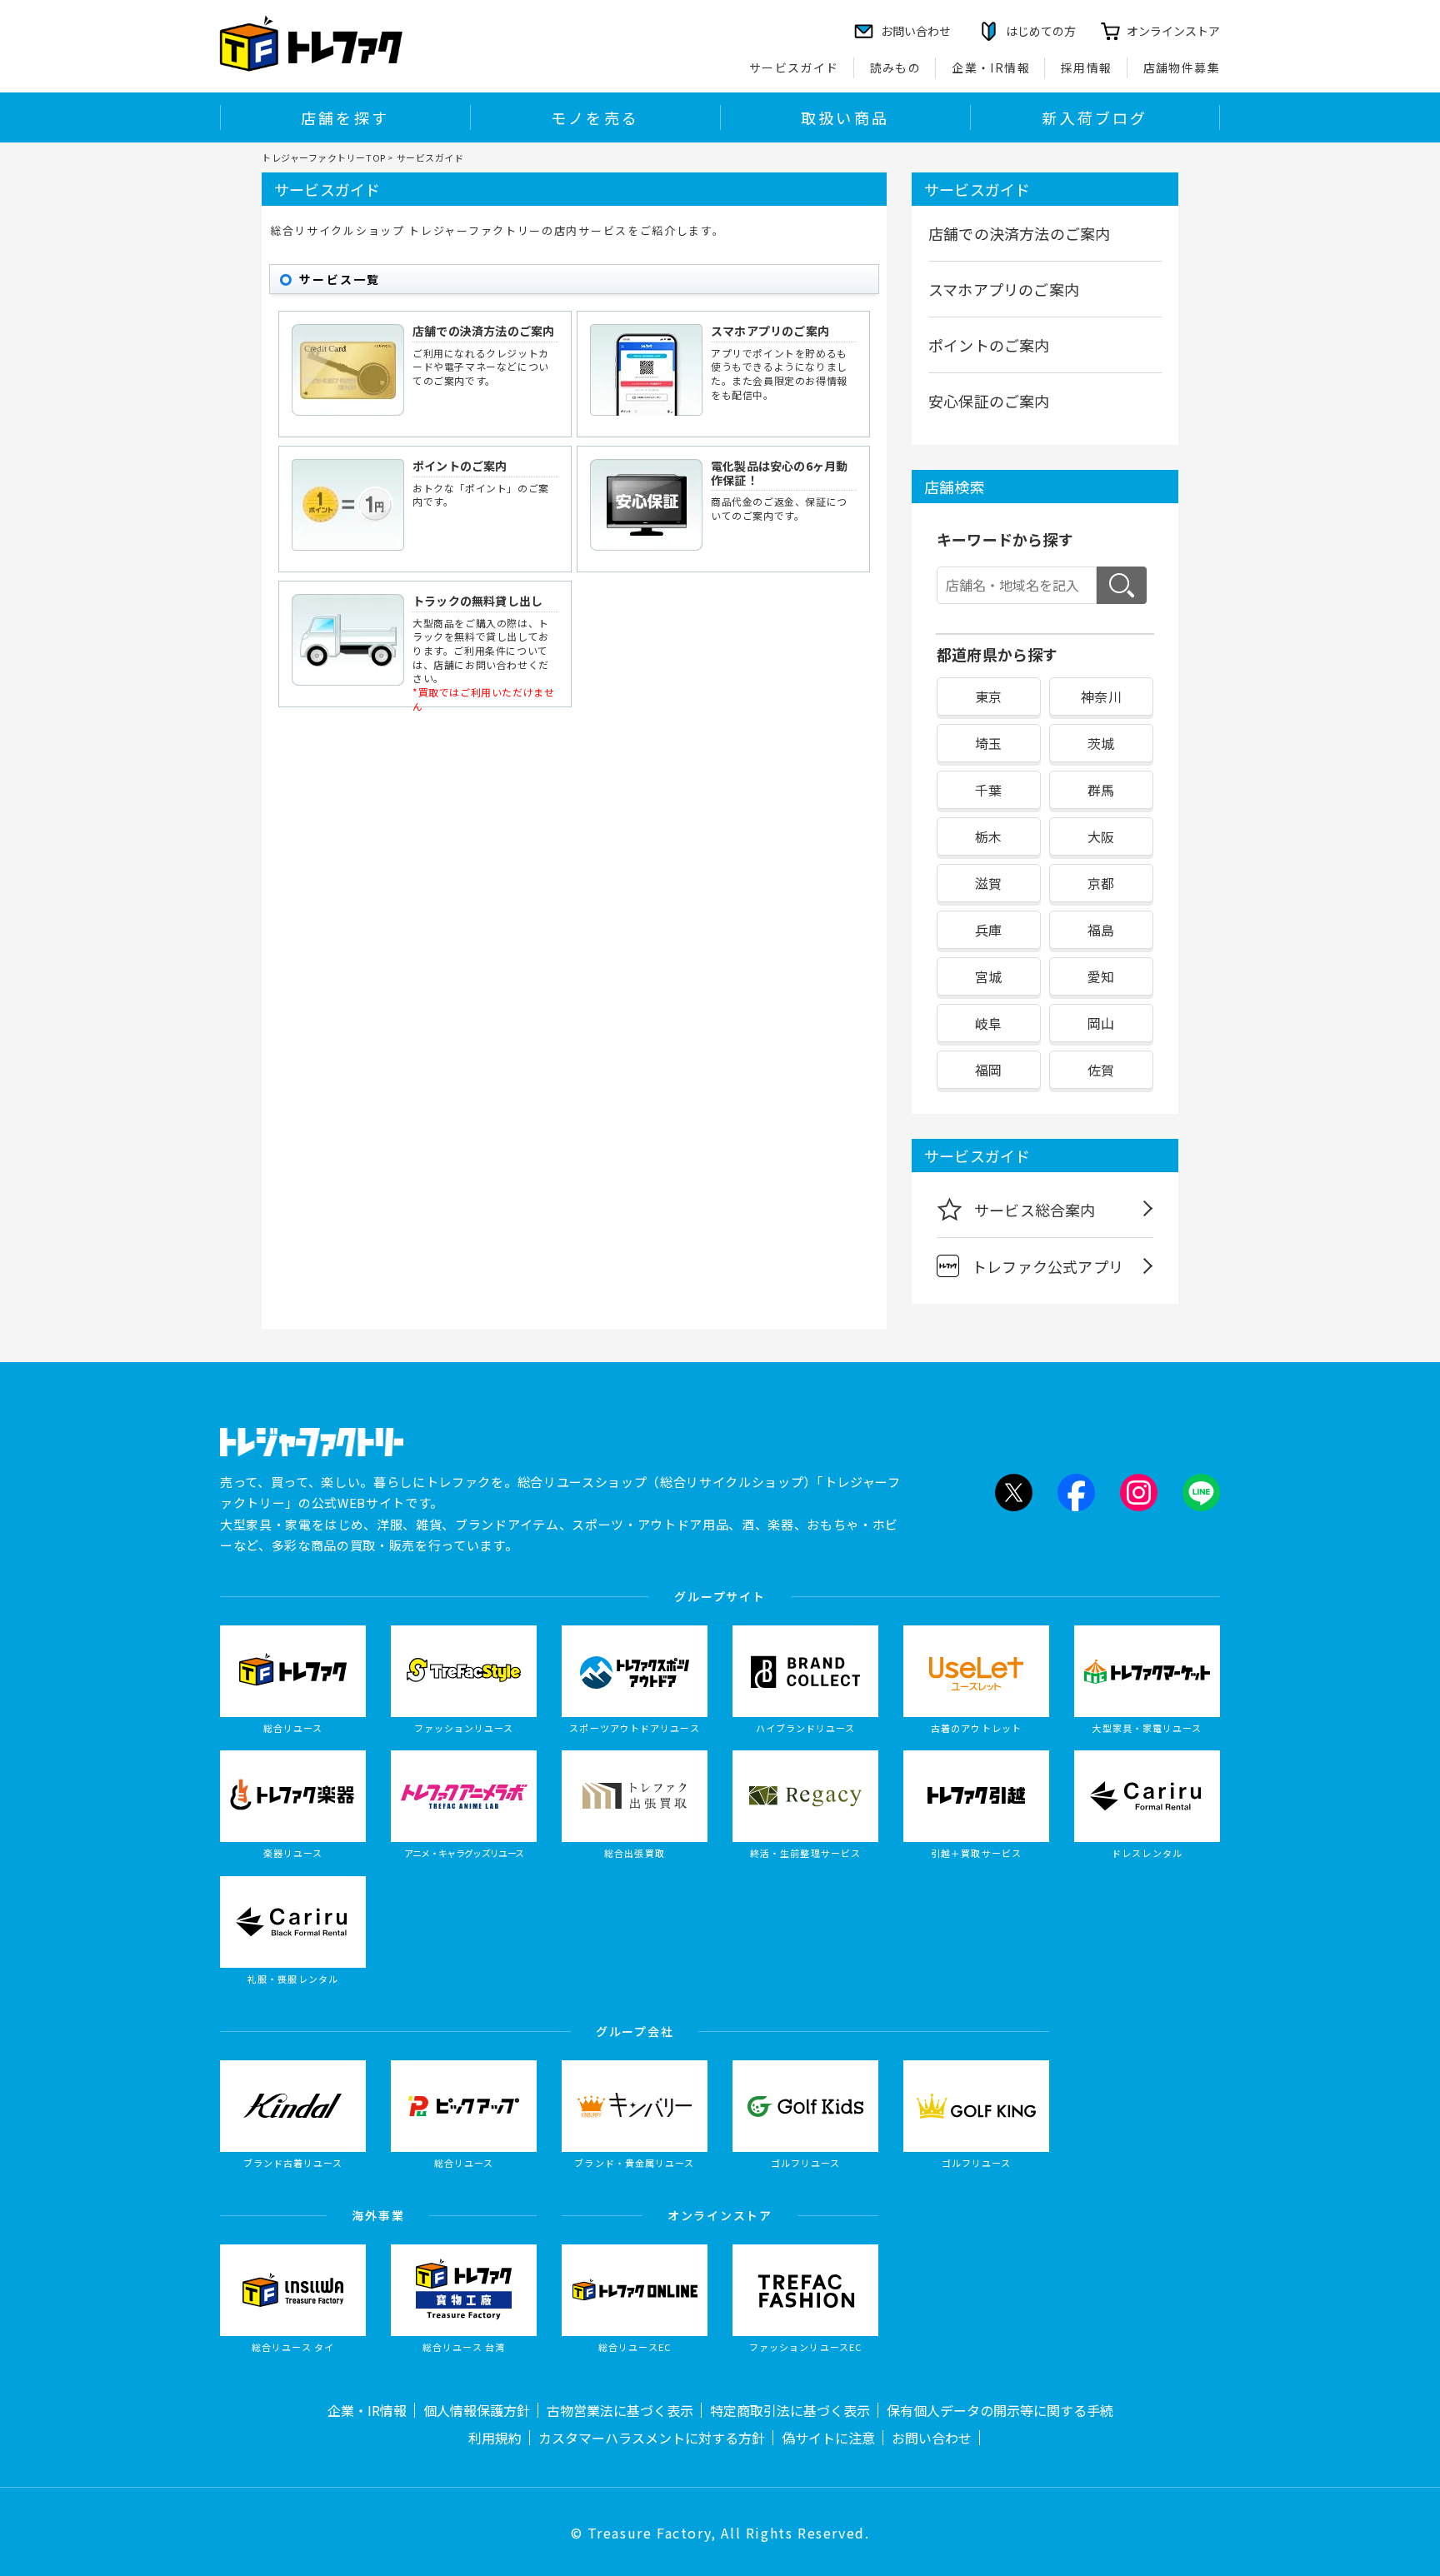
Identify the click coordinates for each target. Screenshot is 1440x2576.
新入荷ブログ (1095, 117)
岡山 (1101, 1023)
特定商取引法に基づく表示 (790, 2410)
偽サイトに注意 (828, 2438)
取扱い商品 (845, 117)
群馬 (1101, 790)
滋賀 (988, 883)
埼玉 (988, 743)
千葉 (988, 790)
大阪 (1101, 836)
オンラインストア (1173, 31)
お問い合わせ (932, 2438)
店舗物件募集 (1182, 67)
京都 (1101, 883)
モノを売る (595, 117)
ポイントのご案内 (460, 466)
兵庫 (988, 930)
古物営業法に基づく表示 (620, 2410)
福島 (1101, 930)
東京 (988, 696)
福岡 (988, 1070)
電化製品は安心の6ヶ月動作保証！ (779, 473)
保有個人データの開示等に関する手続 (1000, 2410)
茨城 (1101, 743)
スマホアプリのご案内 (770, 331)
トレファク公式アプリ (1047, 1266)
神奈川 (1101, 696)
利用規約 (495, 2438)
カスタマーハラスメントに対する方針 (652, 2438)
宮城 (988, 976)
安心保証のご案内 (989, 401)
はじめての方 (1041, 31)
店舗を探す (345, 117)
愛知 (1101, 976)
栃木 (988, 836)
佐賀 (1101, 1070)
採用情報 (1087, 67)
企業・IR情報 (991, 67)
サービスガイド (794, 67)
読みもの (896, 67)
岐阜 (988, 1023)
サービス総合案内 (1035, 1210)
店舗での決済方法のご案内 (483, 331)
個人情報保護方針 (477, 2410)
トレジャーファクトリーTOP (324, 157)
